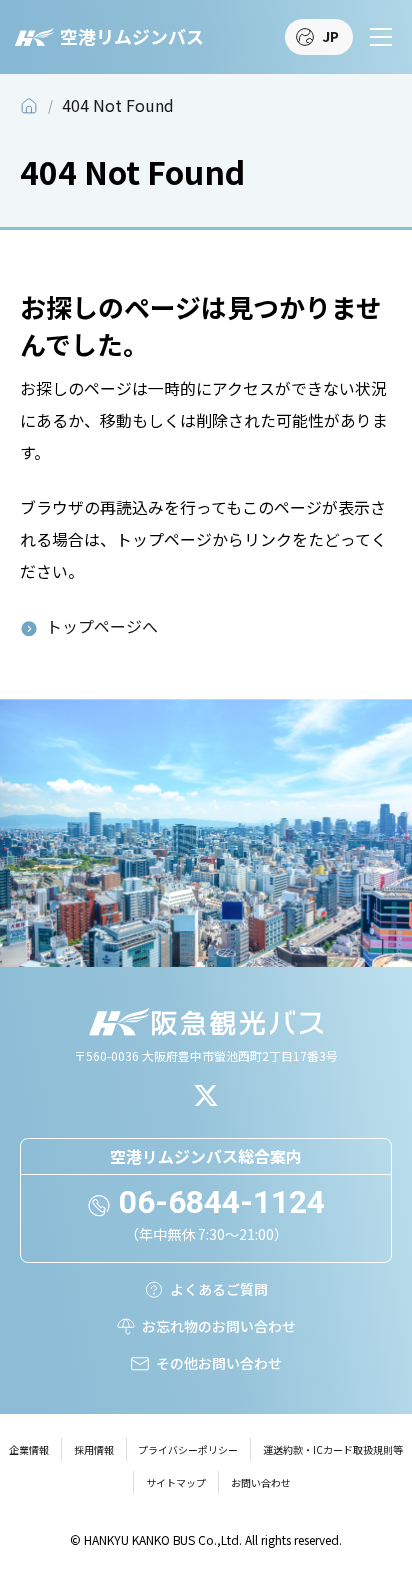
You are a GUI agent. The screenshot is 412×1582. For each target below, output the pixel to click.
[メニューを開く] (381, 37)
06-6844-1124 (222, 1202)
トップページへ (102, 626)
